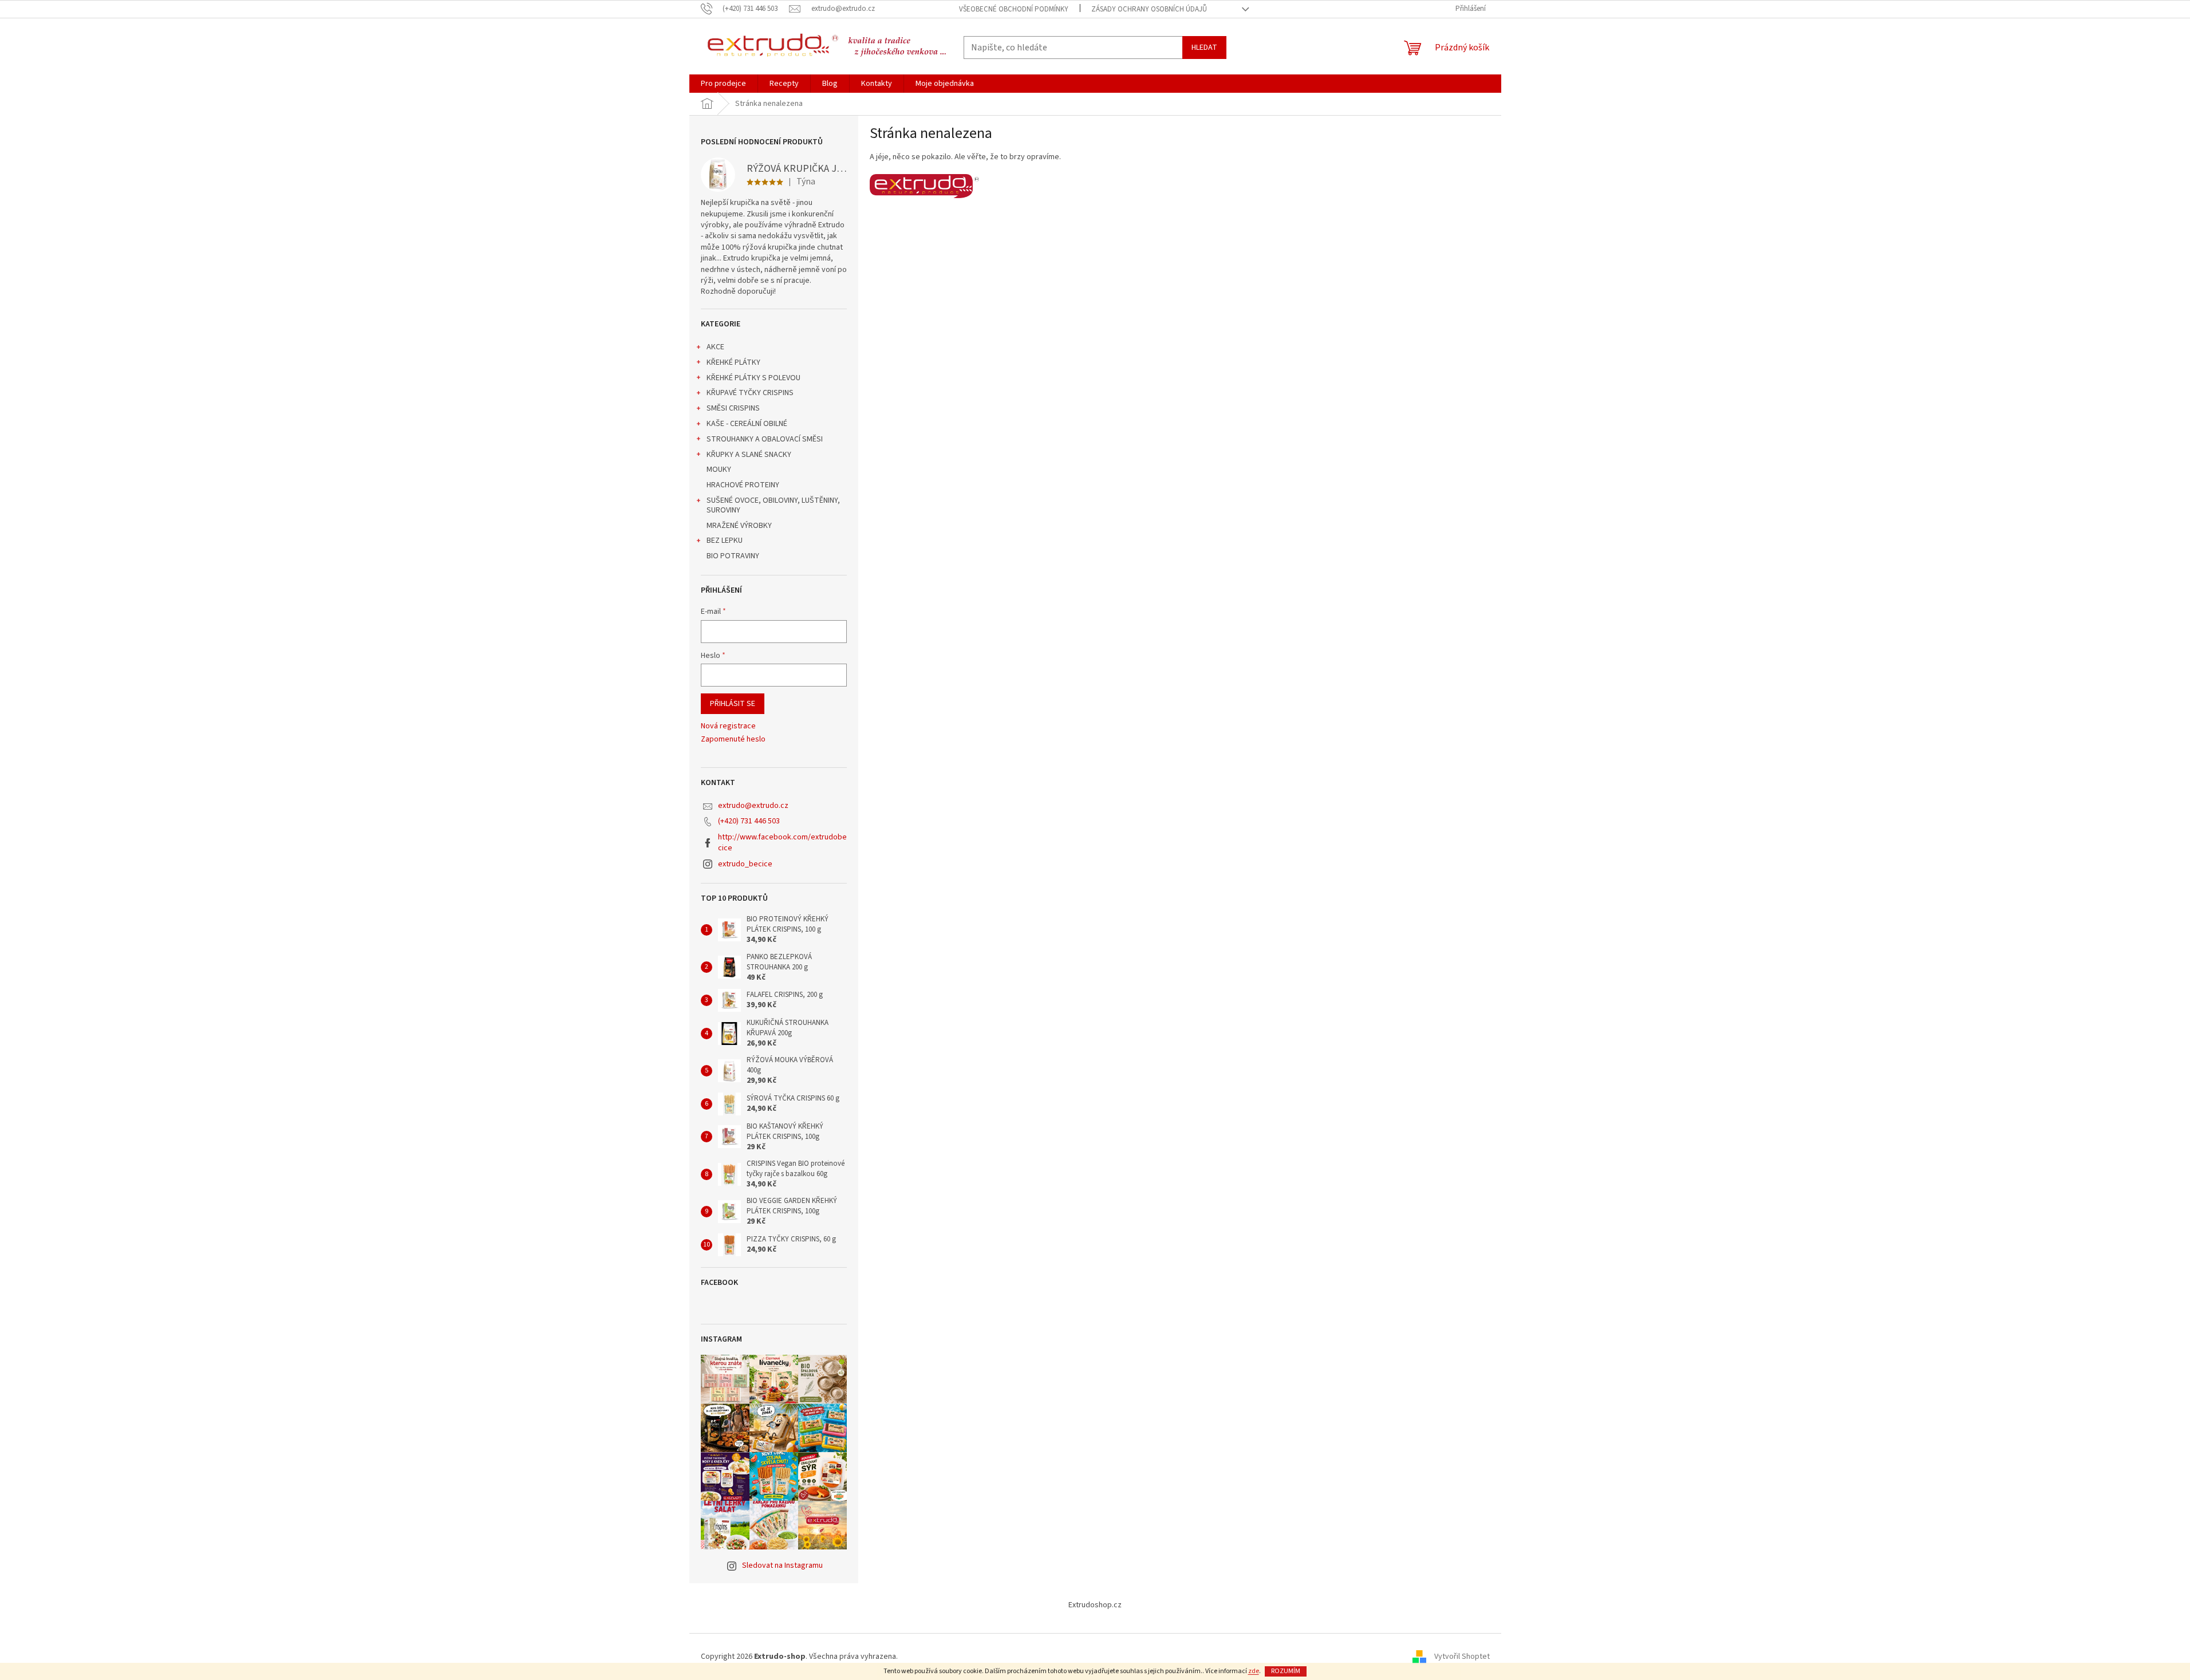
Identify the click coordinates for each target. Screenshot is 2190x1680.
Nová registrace (728, 726)
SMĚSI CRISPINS (733, 408)
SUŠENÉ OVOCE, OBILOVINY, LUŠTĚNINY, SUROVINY (773, 505)
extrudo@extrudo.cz (753, 806)
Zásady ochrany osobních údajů (1149, 9)
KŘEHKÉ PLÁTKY (733, 362)
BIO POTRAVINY (733, 556)
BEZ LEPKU (725, 541)
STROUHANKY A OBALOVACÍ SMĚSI (765, 439)
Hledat (1204, 48)
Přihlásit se (733, 704)
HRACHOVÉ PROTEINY (743, 485)
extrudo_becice (745, 864)
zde (1254, 1671)
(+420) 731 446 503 (749, 821)
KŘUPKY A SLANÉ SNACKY (749, 455)
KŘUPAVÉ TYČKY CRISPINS (750, 393)
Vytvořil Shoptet (1462, 1657)
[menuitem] (723, 84)
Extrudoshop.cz (1095, 1605)
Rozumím (1286, 1671)
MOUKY (719, 470)
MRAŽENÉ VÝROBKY (739, 526)
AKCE (715, 347)
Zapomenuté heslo (733, 740)
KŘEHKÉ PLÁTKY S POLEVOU (753, 378)
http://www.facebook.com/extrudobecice (782, 843)
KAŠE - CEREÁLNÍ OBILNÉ (747, 424)
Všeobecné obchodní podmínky (1014, 9)
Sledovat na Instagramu (782, 1565)
